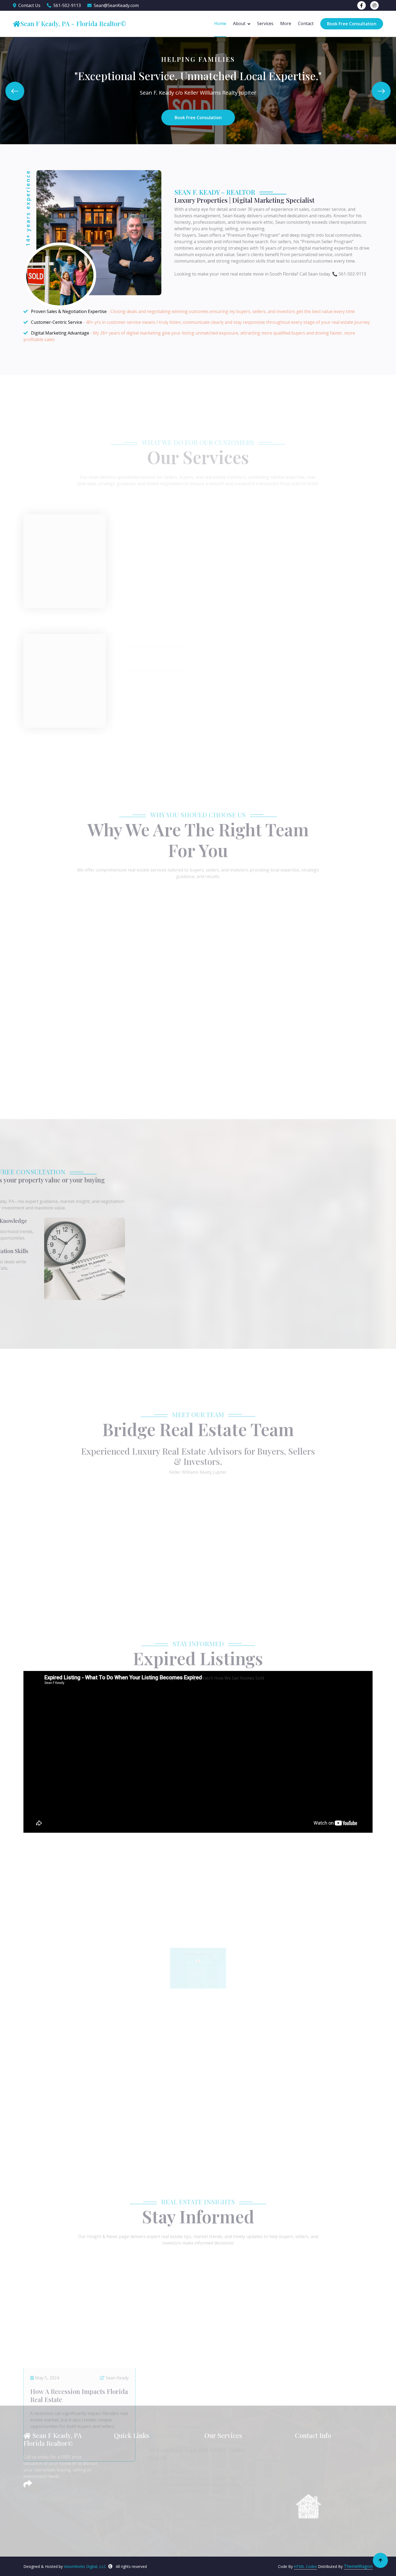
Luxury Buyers (224, 2469)
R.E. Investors (223, 2479)
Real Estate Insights (139, 2488)
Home (220, 23)
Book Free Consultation (352, 24)
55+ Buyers (221, 2516)
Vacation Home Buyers (232, 2507)
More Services (198, 709)
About (239, 23)
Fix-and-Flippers (225, 2488)
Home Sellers (223, 2450)
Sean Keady (117, 2296)
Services (265, 23)
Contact (306, 23)
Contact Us (29, 5)
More (286, 23)
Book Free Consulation (198, 118)
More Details (198, 1085)
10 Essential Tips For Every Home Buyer (197, 2313)
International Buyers (230, 2526)
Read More (48, 539)
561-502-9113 (67, 5)
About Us (128, 2460)
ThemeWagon (358, 2566)
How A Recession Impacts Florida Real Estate (79, 2313)
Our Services (131, 2479)
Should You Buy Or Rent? (303, 2309)
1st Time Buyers (226, 2460)
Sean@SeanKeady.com (116, 5)
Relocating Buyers (228, 2498)
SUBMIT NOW (289, 1302)
